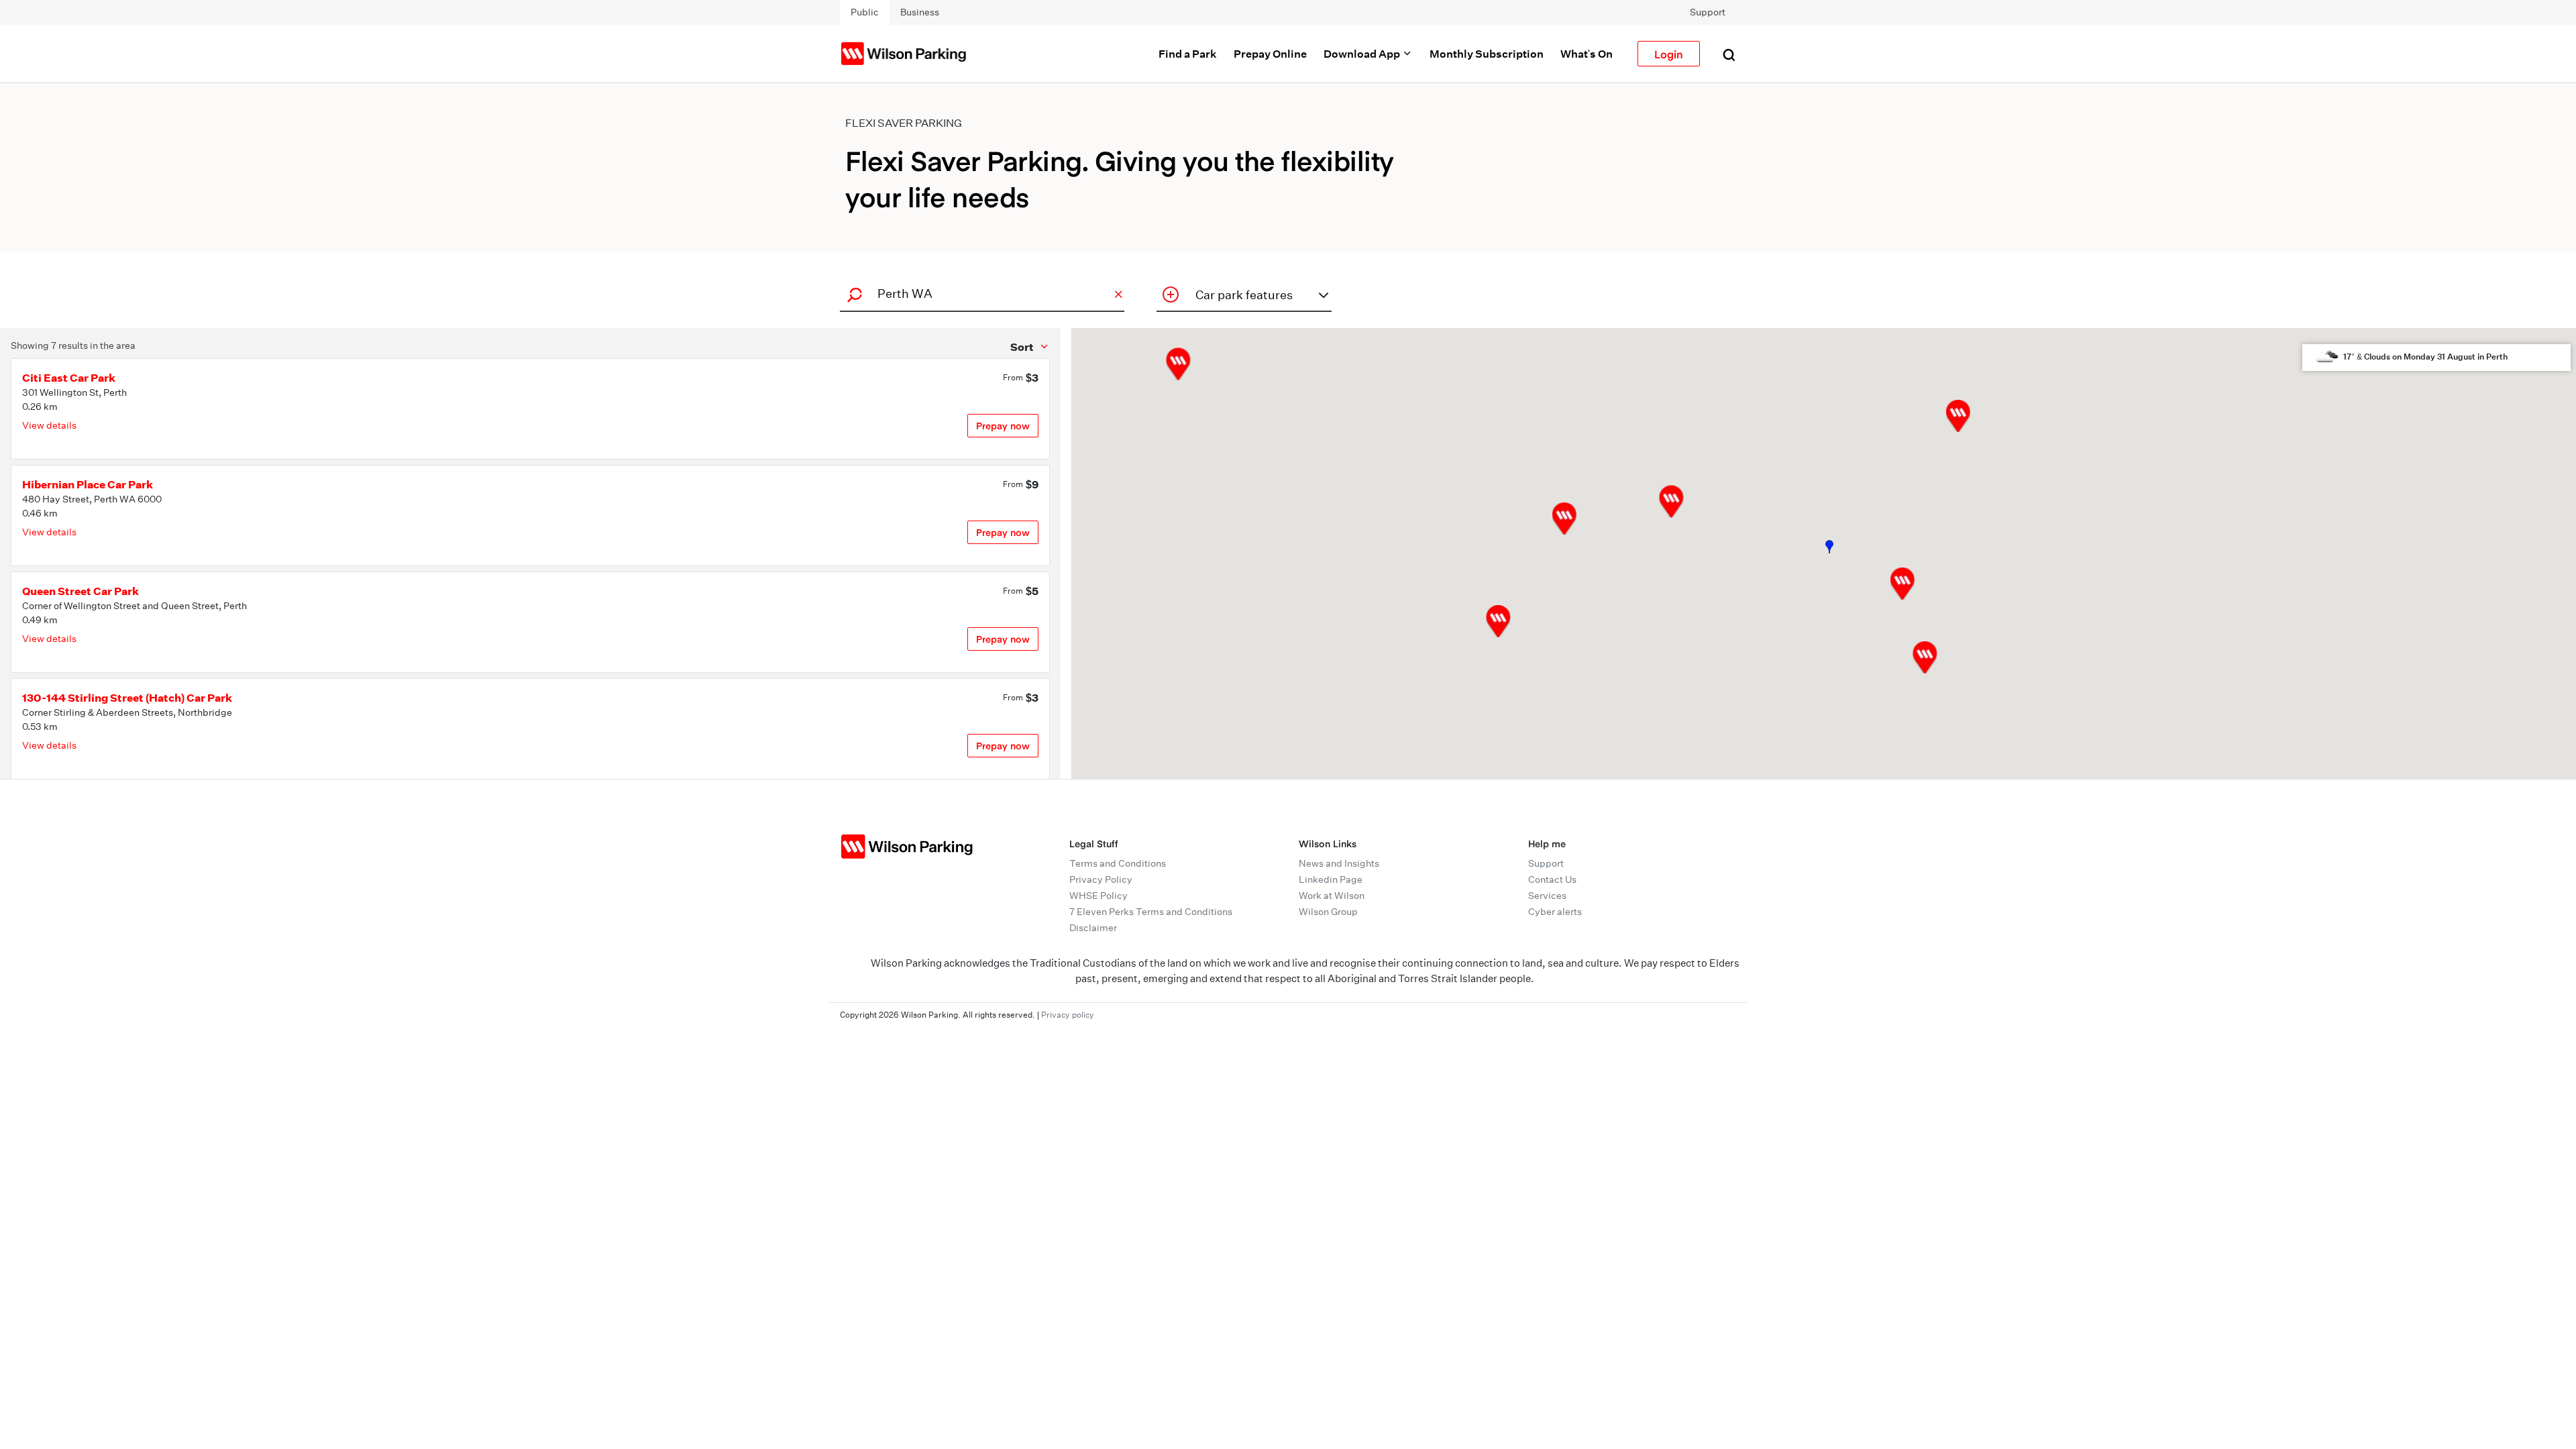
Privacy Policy (1101, 879)
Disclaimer (1093, 928)
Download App (1363, 54)
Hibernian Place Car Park (88, 484)
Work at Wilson (1332, 896)
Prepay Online (1270, 54)
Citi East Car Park (69, 378)
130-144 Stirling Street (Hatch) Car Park (127, 698)
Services (1547, 896)
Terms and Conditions (1118, 863)
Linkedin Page (1331, 879)
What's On (1587, 54)
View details (49, 425)
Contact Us (1552, 879)
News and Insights (1339, 863)
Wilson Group (1328, 912)
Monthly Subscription (1487, 54)
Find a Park (1188, 54)
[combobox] (980, 293)
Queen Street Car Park (80, 591)
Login (1669, 54)
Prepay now (1003, 426)
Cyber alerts (1555, 912)
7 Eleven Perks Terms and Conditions (1151, 912)
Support (1708, 12)
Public (865, 12)
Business (920, 12)
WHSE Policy (1098, 896)
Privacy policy (1068, 1015)
